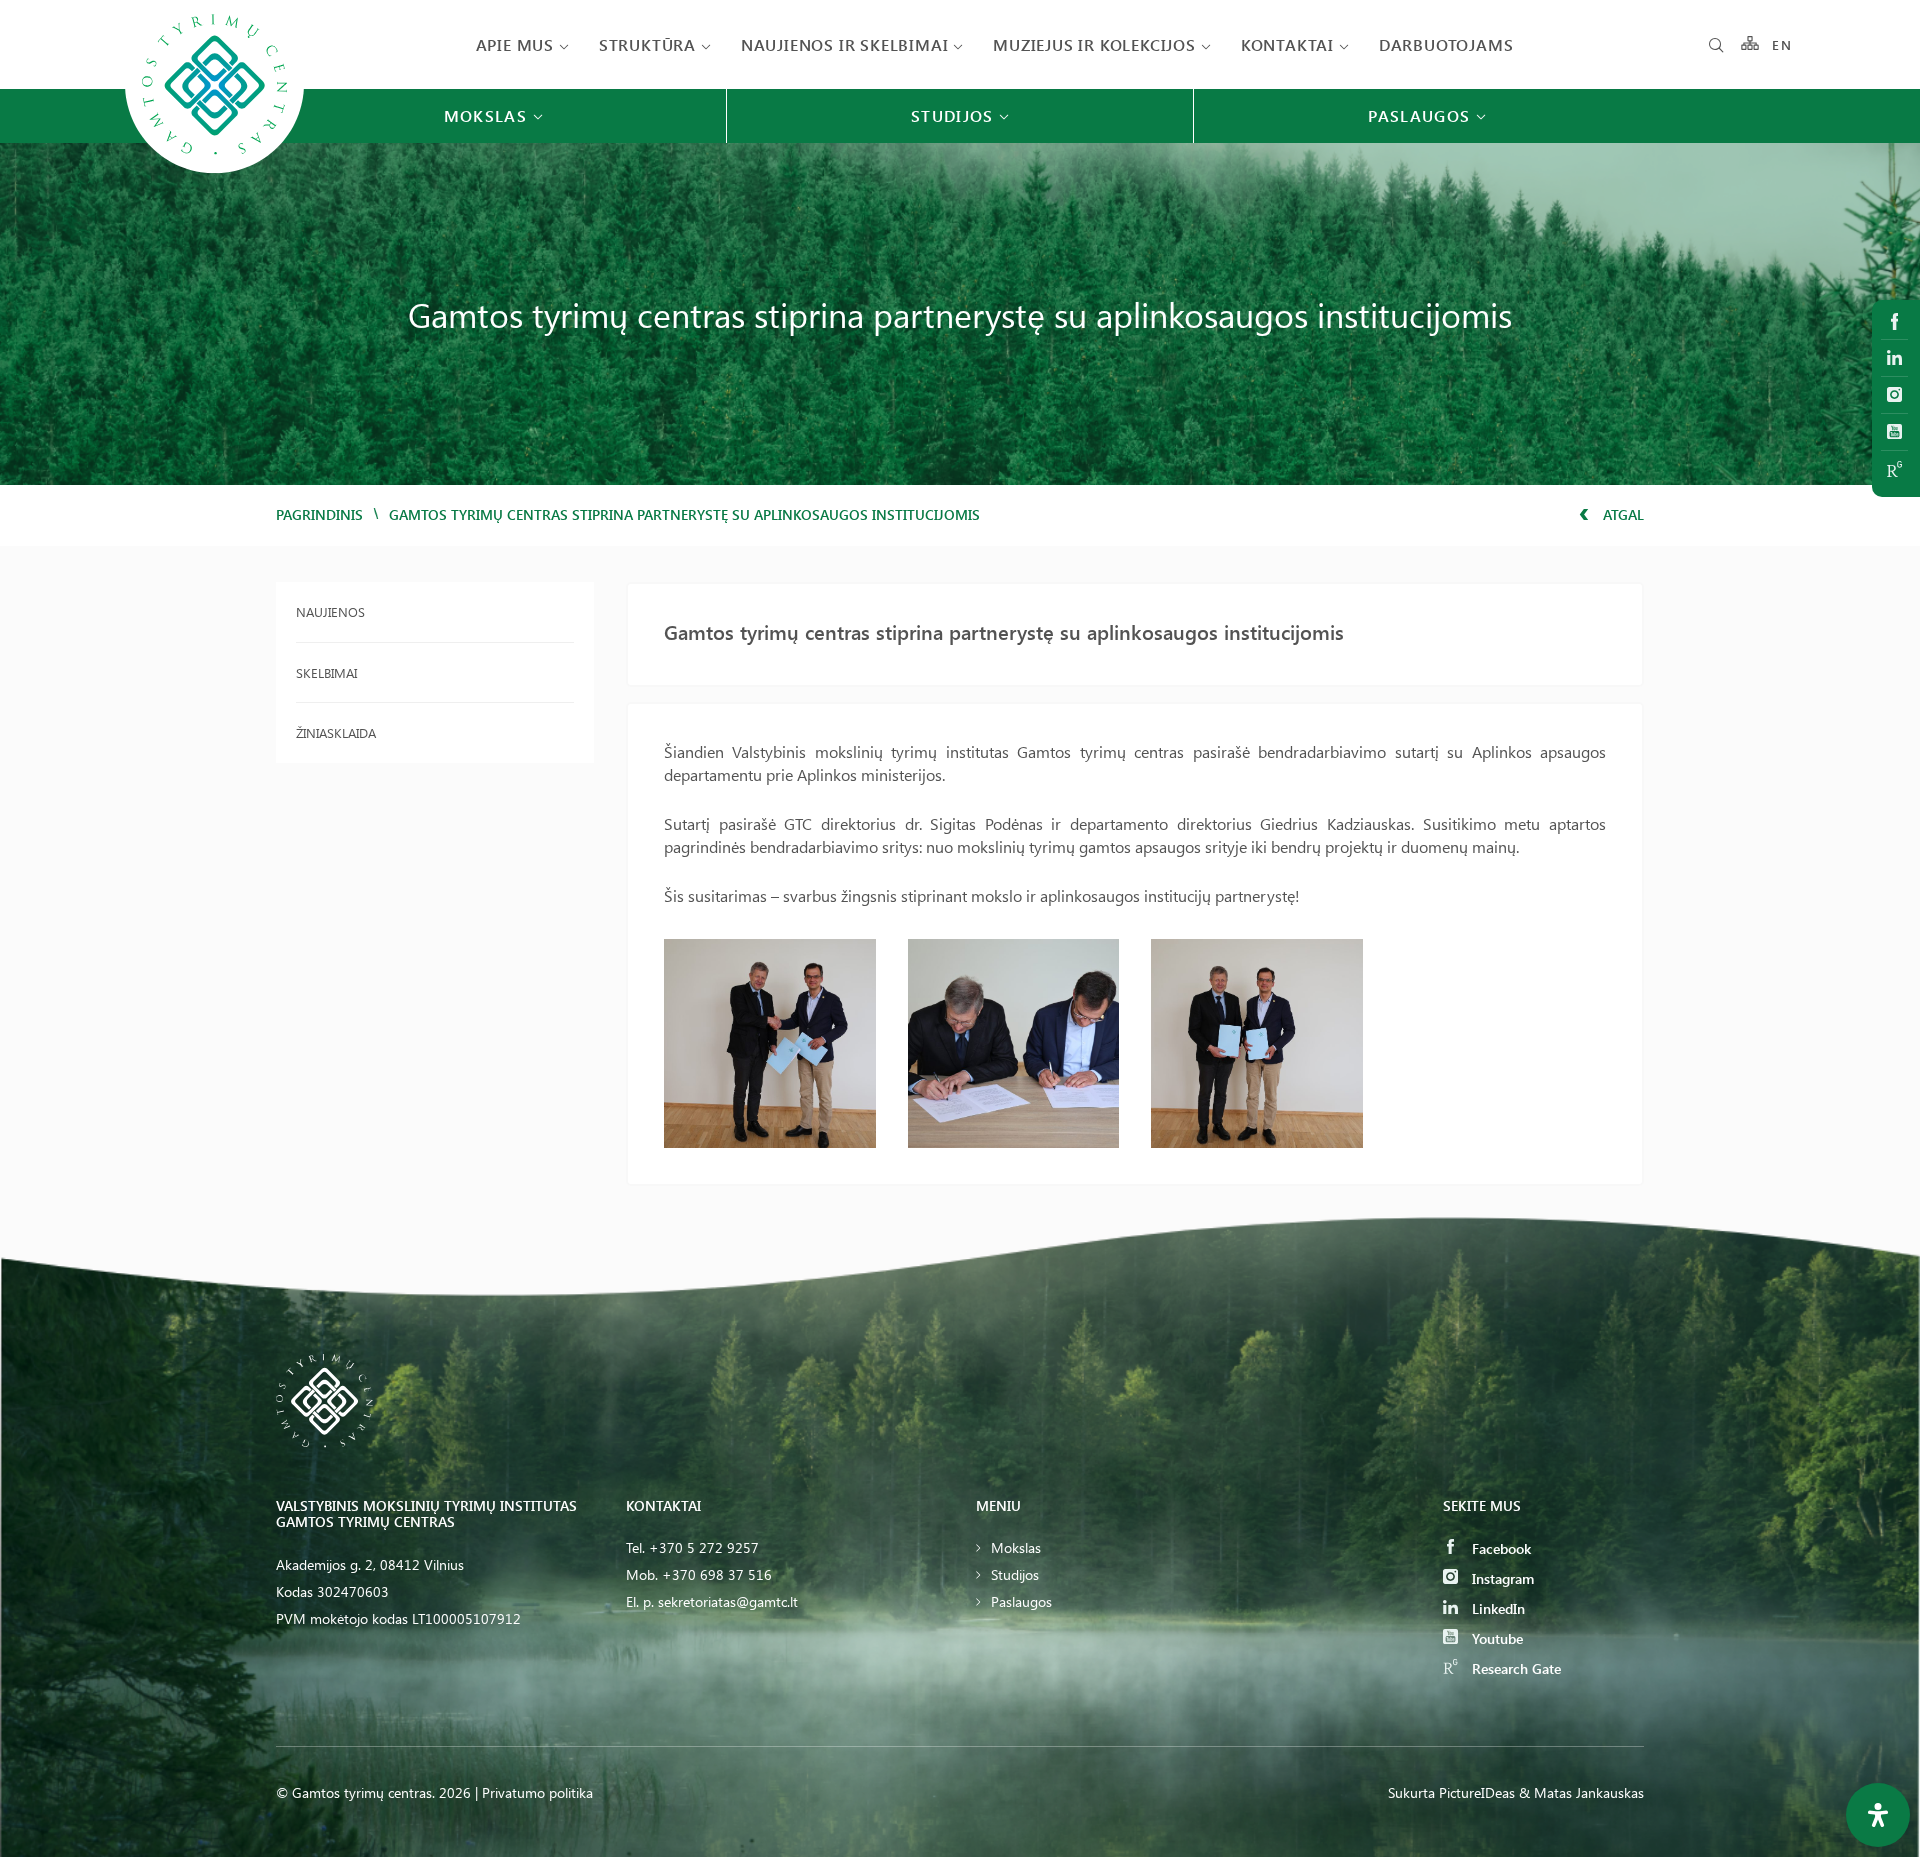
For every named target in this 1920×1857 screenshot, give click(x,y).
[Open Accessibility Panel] (1878, 1815)
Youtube (1495, 1638)
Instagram (1501, 1578)
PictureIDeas (1477, 1792)
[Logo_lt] (214, 171)
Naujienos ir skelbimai (845, 44)
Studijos (1015, 1574)
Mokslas (1016, 1547)
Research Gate (1514, 1668)
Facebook (1499, 1548)
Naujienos (330, 611)
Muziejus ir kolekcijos (1094, 44)
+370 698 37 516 (717, 1574)
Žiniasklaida (336, 732)
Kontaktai (1287, 44)
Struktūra (647, 44)
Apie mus (515, 44)
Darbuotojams (1446, 44)
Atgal (1621, 514)
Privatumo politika (537, 1792)
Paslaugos (1021, 1601)
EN (1782, 44)
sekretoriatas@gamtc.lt (728, 1601)
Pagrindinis (319, 514)
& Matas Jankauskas (1581, 1792)
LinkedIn (1496, 1608)
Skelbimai (326, 672)
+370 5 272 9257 (704, 1547)
